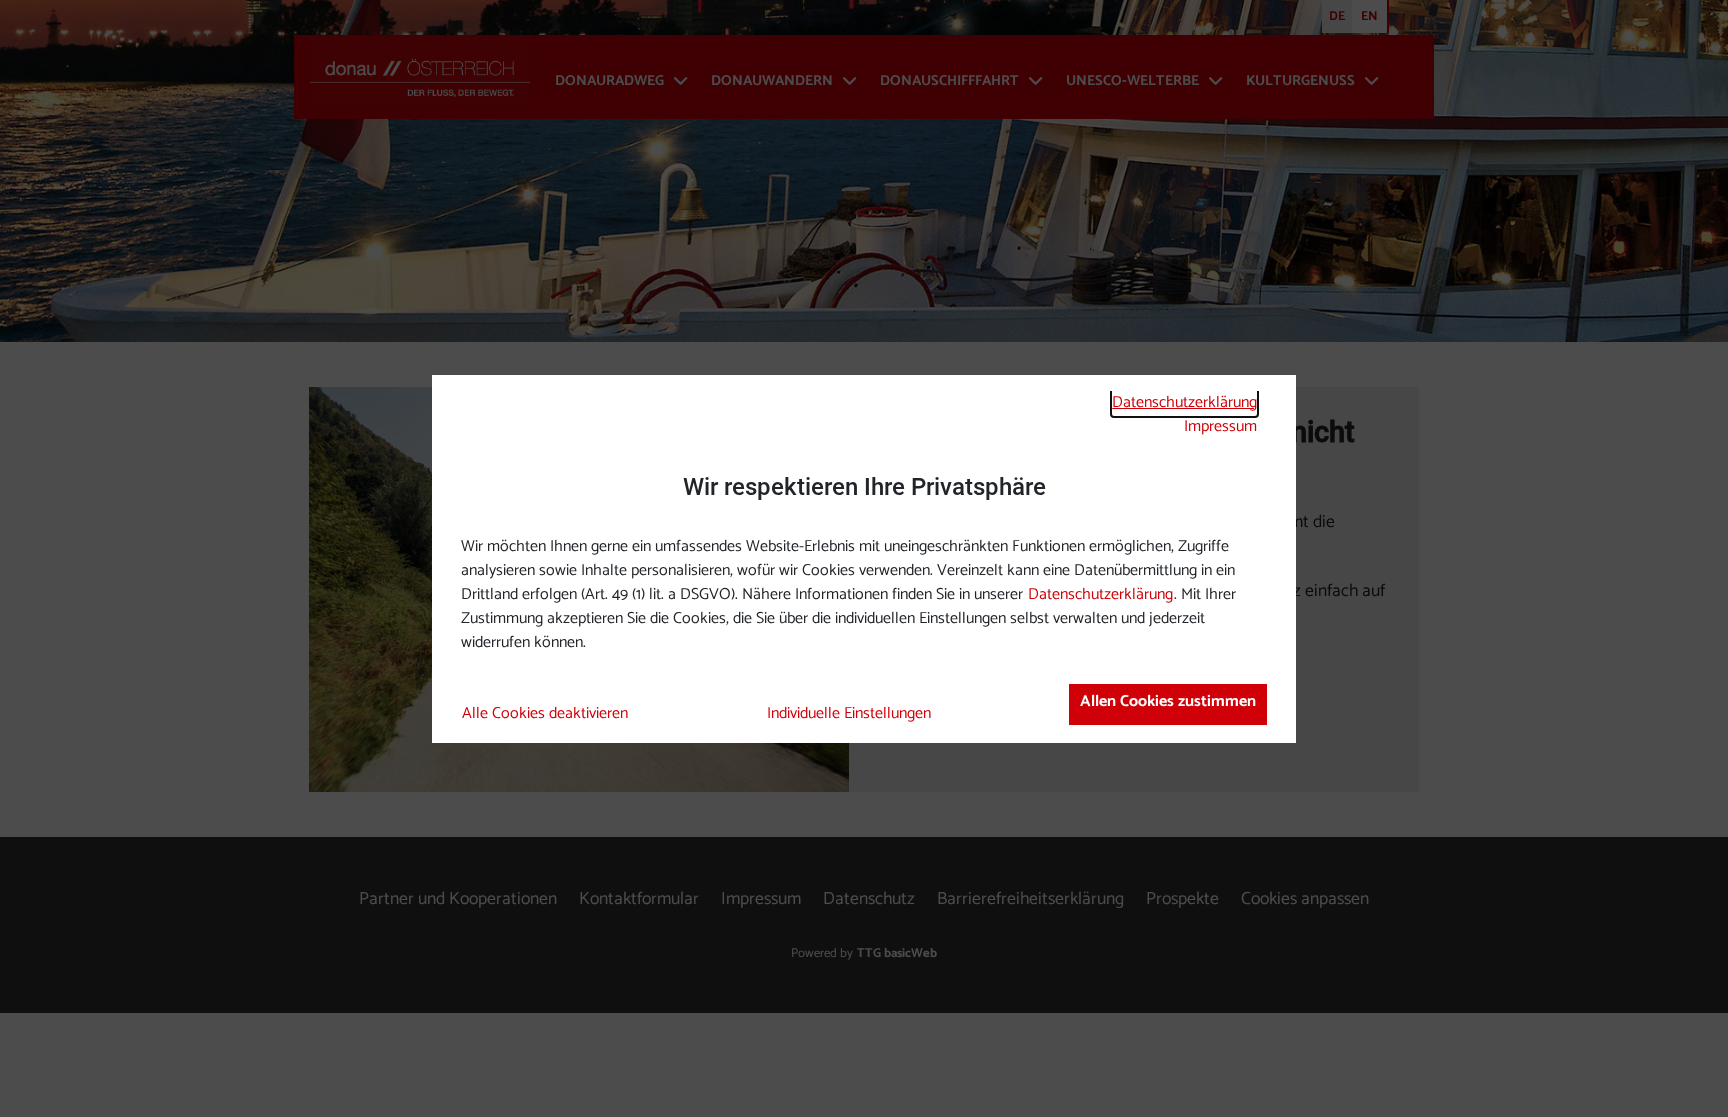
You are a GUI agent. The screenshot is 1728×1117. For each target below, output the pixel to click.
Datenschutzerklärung (1184, 402)
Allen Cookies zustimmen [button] (1168, 701)
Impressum (1220, 426)
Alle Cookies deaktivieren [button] (545, 714)
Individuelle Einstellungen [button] (849, 714)
